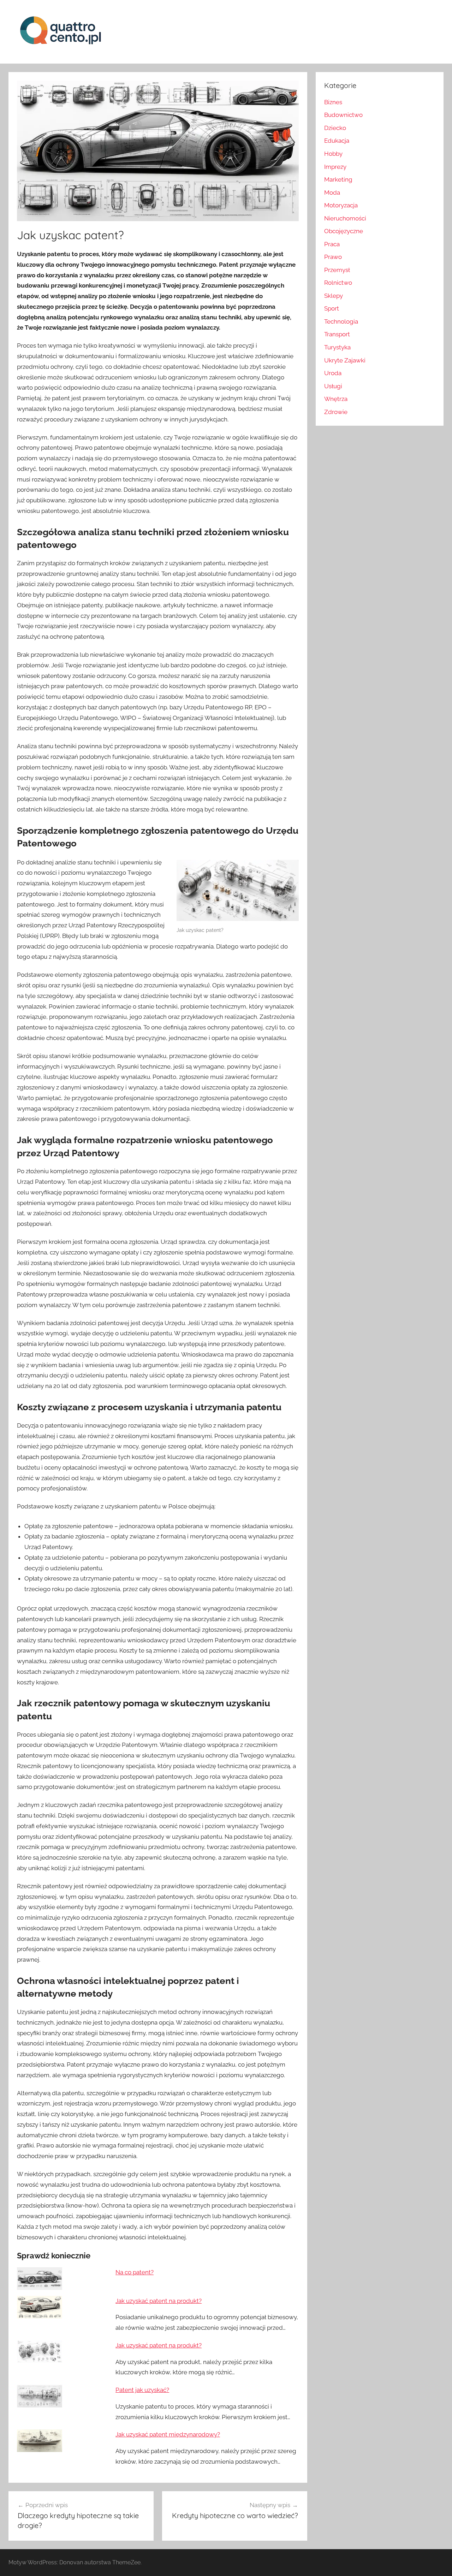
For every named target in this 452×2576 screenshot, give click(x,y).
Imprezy (335, 167)
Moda (332, 193)
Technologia (341, 321)
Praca (332, 244)
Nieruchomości (345, 218)
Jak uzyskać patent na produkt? (159, 2301)
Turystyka (337, 347)
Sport (332, 308)
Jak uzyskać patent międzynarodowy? (168, 2434)
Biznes (333, 102)
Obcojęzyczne (344, 231)
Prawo (333, 257)
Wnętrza (336, 399)
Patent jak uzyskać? (142, 2390)
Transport (337, 334)
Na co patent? (135, 2272)
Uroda (333, 373)
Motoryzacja (341, 205)
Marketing (338, 179)
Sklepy (334, 296)
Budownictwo (343, 115)
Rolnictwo (338, 283)
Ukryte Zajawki (345, 360)
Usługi (333, 386)
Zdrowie (336, 412)
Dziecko (335, 128)
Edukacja (337, 141)
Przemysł (337, 270)
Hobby (333, 154)
